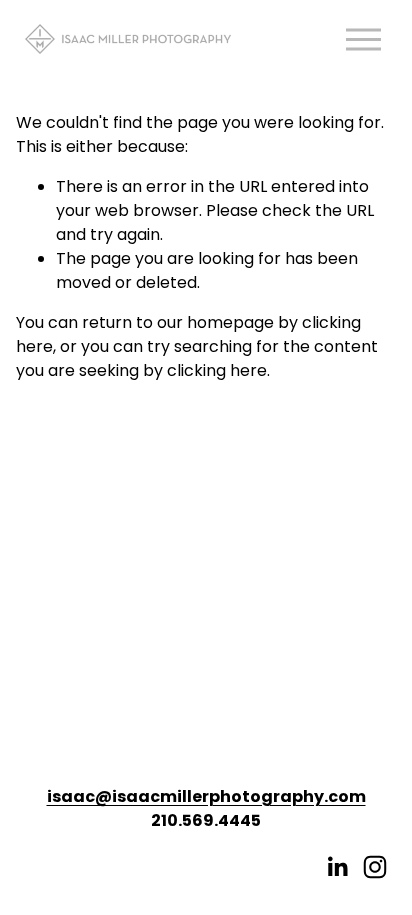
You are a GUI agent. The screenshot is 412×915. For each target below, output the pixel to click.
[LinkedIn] (337, 867)
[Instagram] (375, 867)
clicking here (217, 370)
